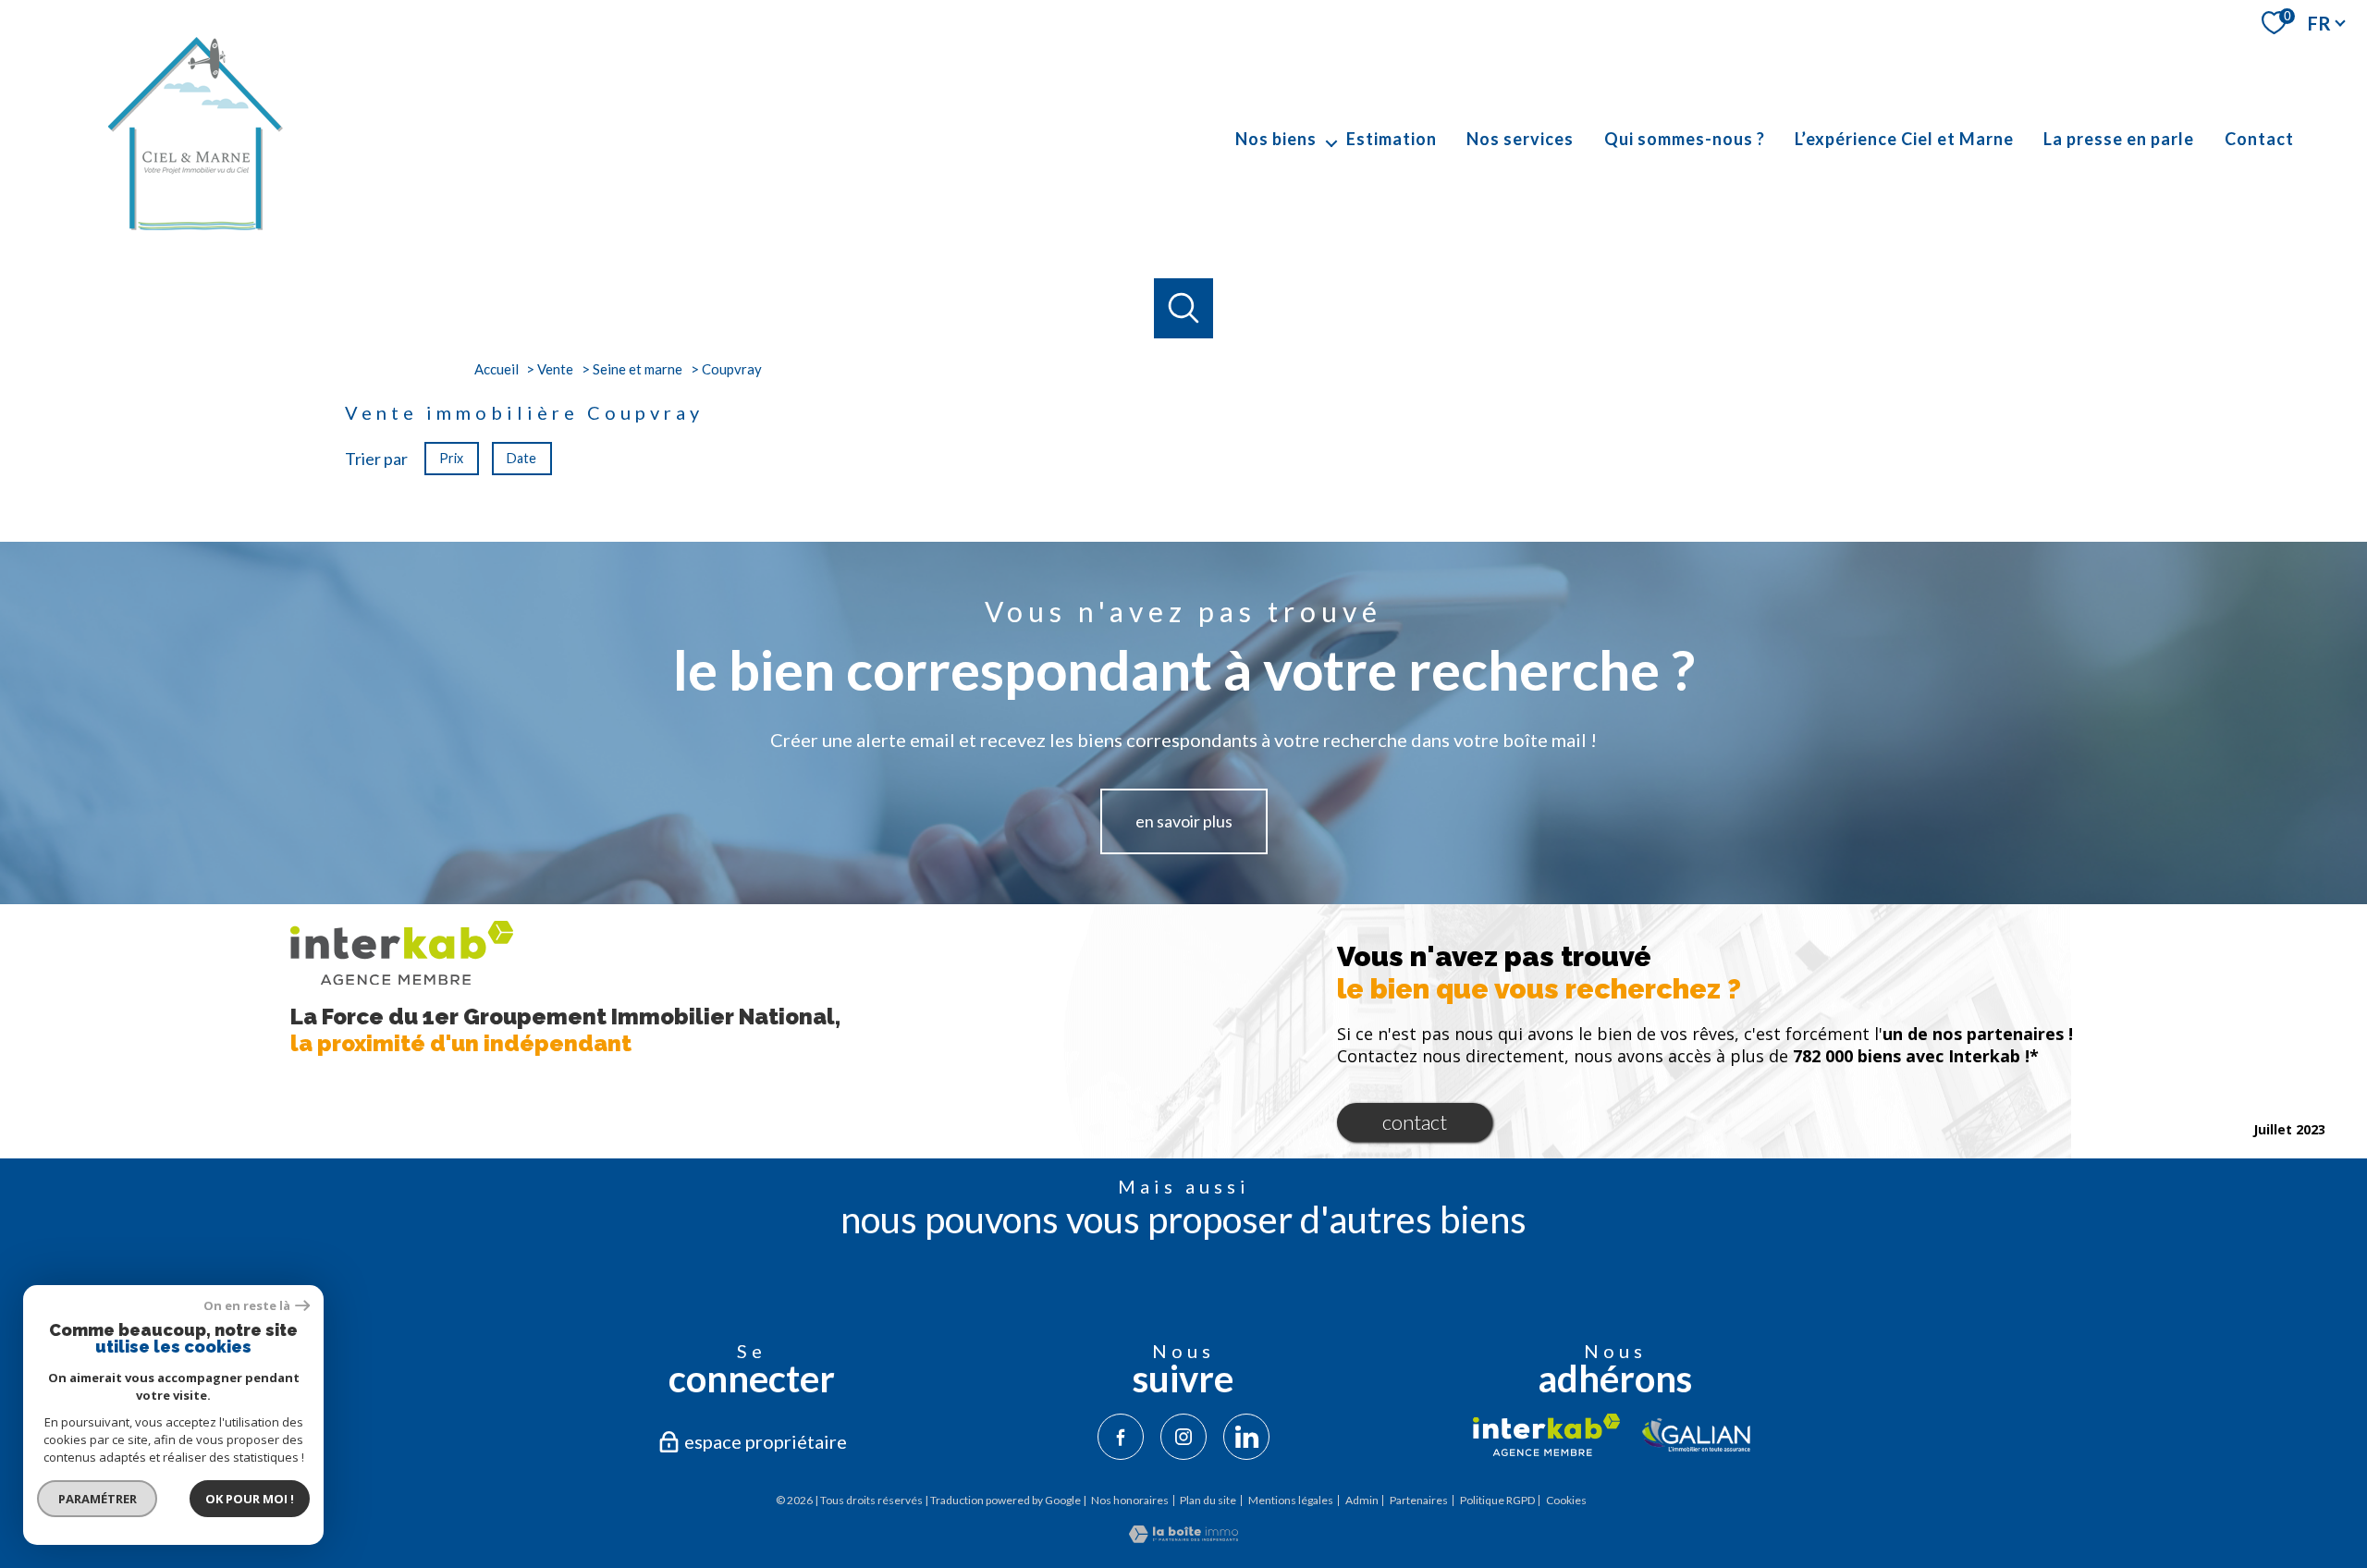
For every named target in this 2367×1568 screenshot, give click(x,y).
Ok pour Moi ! (250, 1499)
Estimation (1392, 139)
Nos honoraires (1130, 1500)
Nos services (1520, 139)
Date (521, 457)
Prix (451, 457)
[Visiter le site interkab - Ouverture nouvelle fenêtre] (1546, 1435)
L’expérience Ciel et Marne (1904, 139)
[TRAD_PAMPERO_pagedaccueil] (194, 230)
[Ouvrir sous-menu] (1331, 139)
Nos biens (1276, 139)
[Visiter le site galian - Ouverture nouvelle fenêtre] (1697, 1435)
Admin (1362, 1500)
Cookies (1566, 1501)
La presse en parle (2119, 139)
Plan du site (1208, 1500)
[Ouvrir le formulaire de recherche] (1184, 308)
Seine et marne (638, 369)
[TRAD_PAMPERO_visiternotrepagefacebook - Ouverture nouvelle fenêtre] (1121, 1437)
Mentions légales (1291, 1500)
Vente (555, 369)
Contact (2259, 139)
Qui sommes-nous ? (1685, 139)
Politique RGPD (1497, 1500)
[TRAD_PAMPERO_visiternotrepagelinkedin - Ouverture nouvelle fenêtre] (1246, 1437)
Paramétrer (98, 1499)
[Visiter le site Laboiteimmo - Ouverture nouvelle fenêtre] (1183, 1537)
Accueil (497, 369)
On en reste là (247, 1306)
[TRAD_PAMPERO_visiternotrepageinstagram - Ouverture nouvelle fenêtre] (1183, 1437)
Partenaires (1419, 1500)
